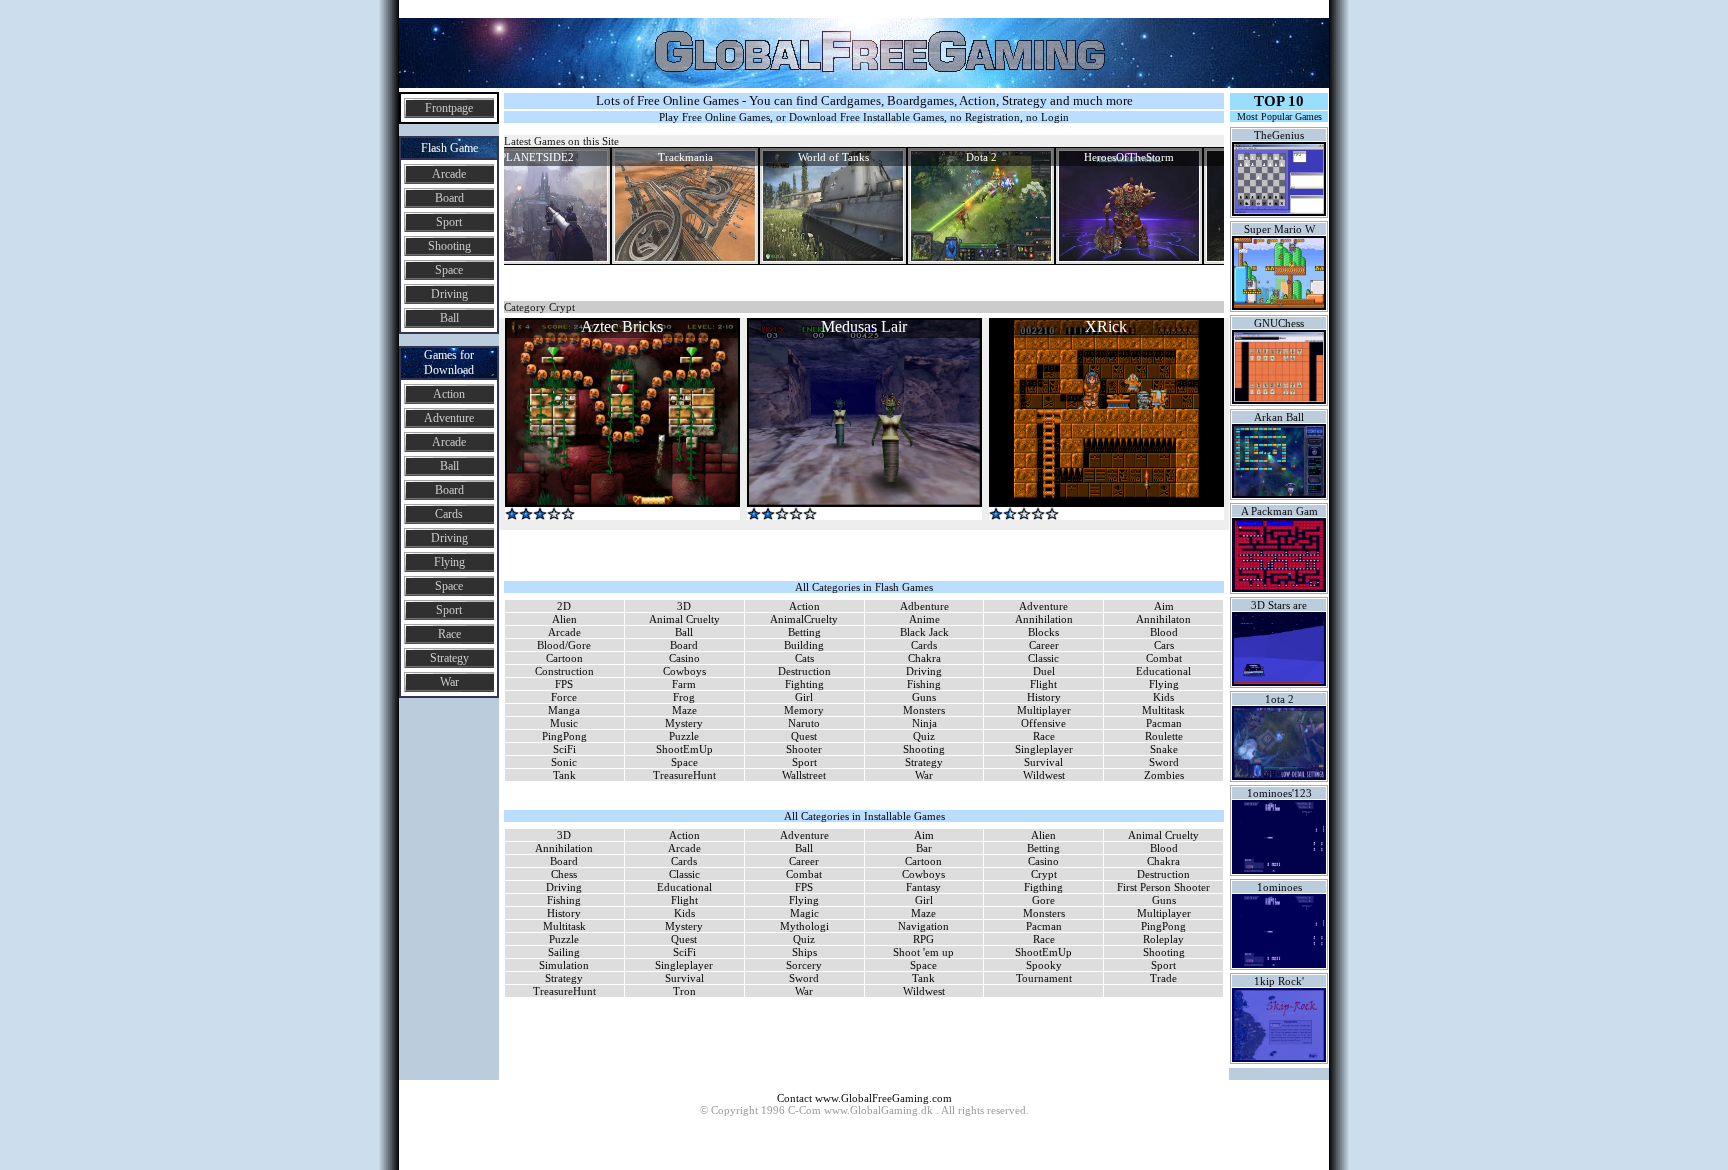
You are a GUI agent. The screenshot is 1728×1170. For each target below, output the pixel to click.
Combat (1164, 658)
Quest (804, 736)
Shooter (804, 749)
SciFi (564, 749)
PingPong (564, 736)
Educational (1163, 671)
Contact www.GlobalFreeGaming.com (864, 1098)
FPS (564, 684)
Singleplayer (1044, 749)
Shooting (449, 246)
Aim (1164, 606)
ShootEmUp (684, 749)
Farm (684, 684)
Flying (449, 562)
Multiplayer (1044, 710)
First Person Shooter (1163, 887)
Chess (564, 874)
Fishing (924, 684)
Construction (564, 671)
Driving (449, 294)
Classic (1043, 658)
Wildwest (1044, 775)
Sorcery (804, 965)
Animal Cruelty (684, 619)
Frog (684, 697)
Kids (1163, 697)
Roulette (1164, 736)
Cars (1164, 645)
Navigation (923, 926)
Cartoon (564, 658)
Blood (1164, 632)
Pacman (1164, 723)
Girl (804, 697)
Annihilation (1044, 619)
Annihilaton (1163, 619)
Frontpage (449, 108)
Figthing (1043, 887)
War (449, 682)
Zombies (1164, 775)
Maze (684, 710)
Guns (924, 697)
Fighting (804, 684)
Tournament (1044, 978)
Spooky (1044, 965)
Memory (804, 710)
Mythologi (804, 926)
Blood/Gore (564, 645)
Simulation (564, 965)
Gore (1043, 900)
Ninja (924, 723)
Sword (1164, 762)
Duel (1044, 671)
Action (449, 394)
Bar (924, 848)
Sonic (564, 762)
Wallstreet (804, 775)
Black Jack (924, 632)
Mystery (684, 723)
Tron (684, 991)
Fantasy (923, 887)
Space (449, 270)
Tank (564, 775)
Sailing (564, 952)
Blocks (1043, 632)
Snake (1164, 749)
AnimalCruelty (804, 619)
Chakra (924, 658)
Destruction (804, 671)
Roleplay (1163, 939)
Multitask (1163, 710)
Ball (449, 318)
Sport (449, 222)
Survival (1043, 762)
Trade (1163, 978)
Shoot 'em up (923, 952)
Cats (804, 658)
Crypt (1044, 874)
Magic (804, 913)
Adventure (449, 418)
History (1044, 697)
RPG (923, 939)
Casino (684, 658)
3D (684, 606)
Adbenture (924, 606)
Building (804, 645)
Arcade (449, 174)
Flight (1043, 684)
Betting (804, 632)
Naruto (804, 723)
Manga (564, 710)
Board (449, 198)
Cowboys (684, 671)
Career (1044, 645)
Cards (449, 514)
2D (564, 606)
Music (564, 723)
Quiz (924, 736)
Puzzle (684, 736)
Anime (924, 619)
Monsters (924, 710)
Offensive (1043, 723)
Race (449, 634)
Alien (564, 619)
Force (564, 697)
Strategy (449, 658)
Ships (804, 952)
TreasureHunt (684, 775)
